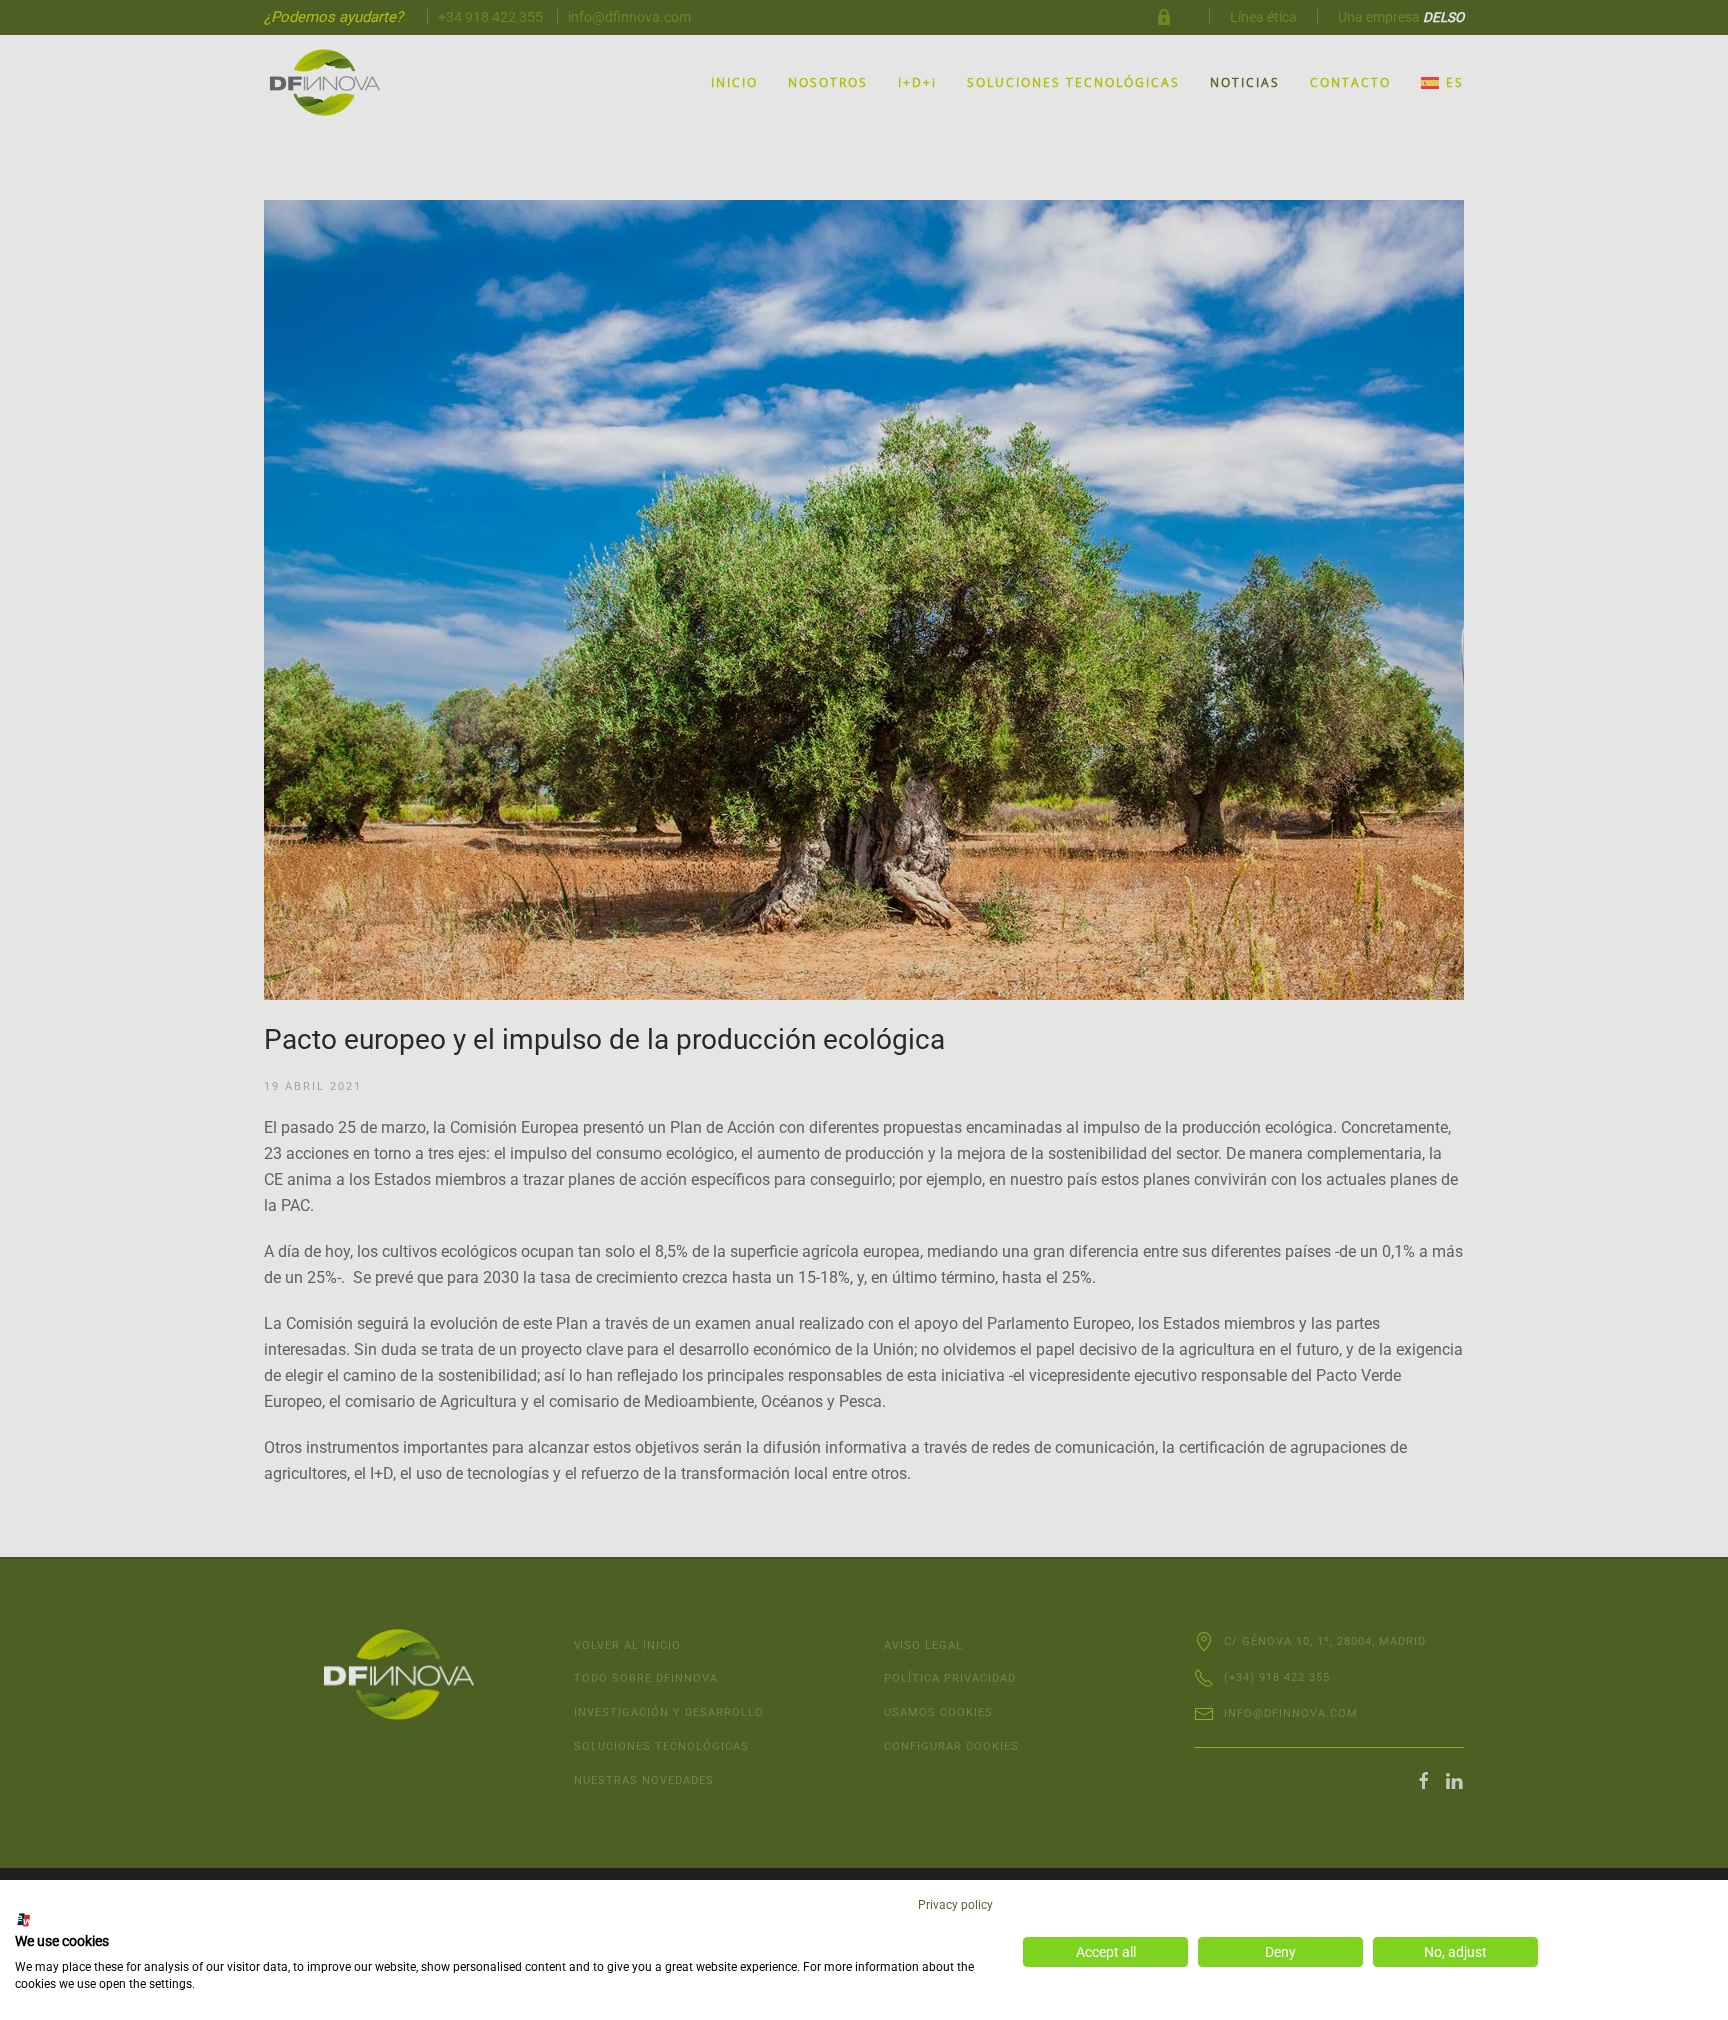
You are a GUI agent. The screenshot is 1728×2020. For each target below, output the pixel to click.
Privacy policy (955, 1905)
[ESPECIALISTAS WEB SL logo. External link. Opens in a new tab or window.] (24, 1920)
